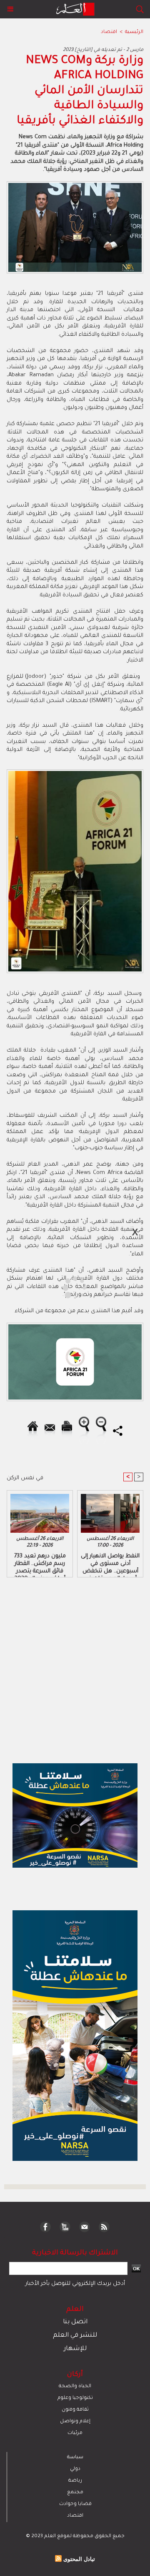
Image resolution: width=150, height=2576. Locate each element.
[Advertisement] (70, 1287)
